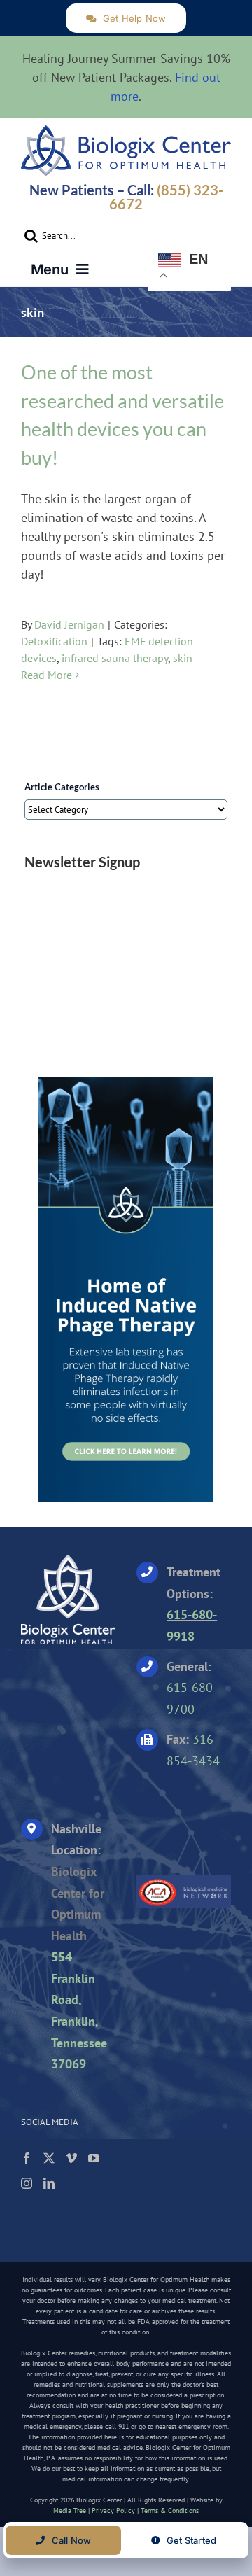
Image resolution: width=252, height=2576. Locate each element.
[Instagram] (27, 2183)
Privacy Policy (113, 2511)
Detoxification (54, 641)
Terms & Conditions (170, 2511)
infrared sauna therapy (115, 658)
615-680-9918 (192, 1625)
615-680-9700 (192, 1698)
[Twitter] (49, 2158)
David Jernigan (69, 624)
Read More (47, 675)
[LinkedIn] (49, 2183)
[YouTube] (94, 2158)
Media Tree (70, 2511)
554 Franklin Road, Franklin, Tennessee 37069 (79, 2010)
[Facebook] (27, 2158)
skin (183, 658)
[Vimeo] (71, 2158)
